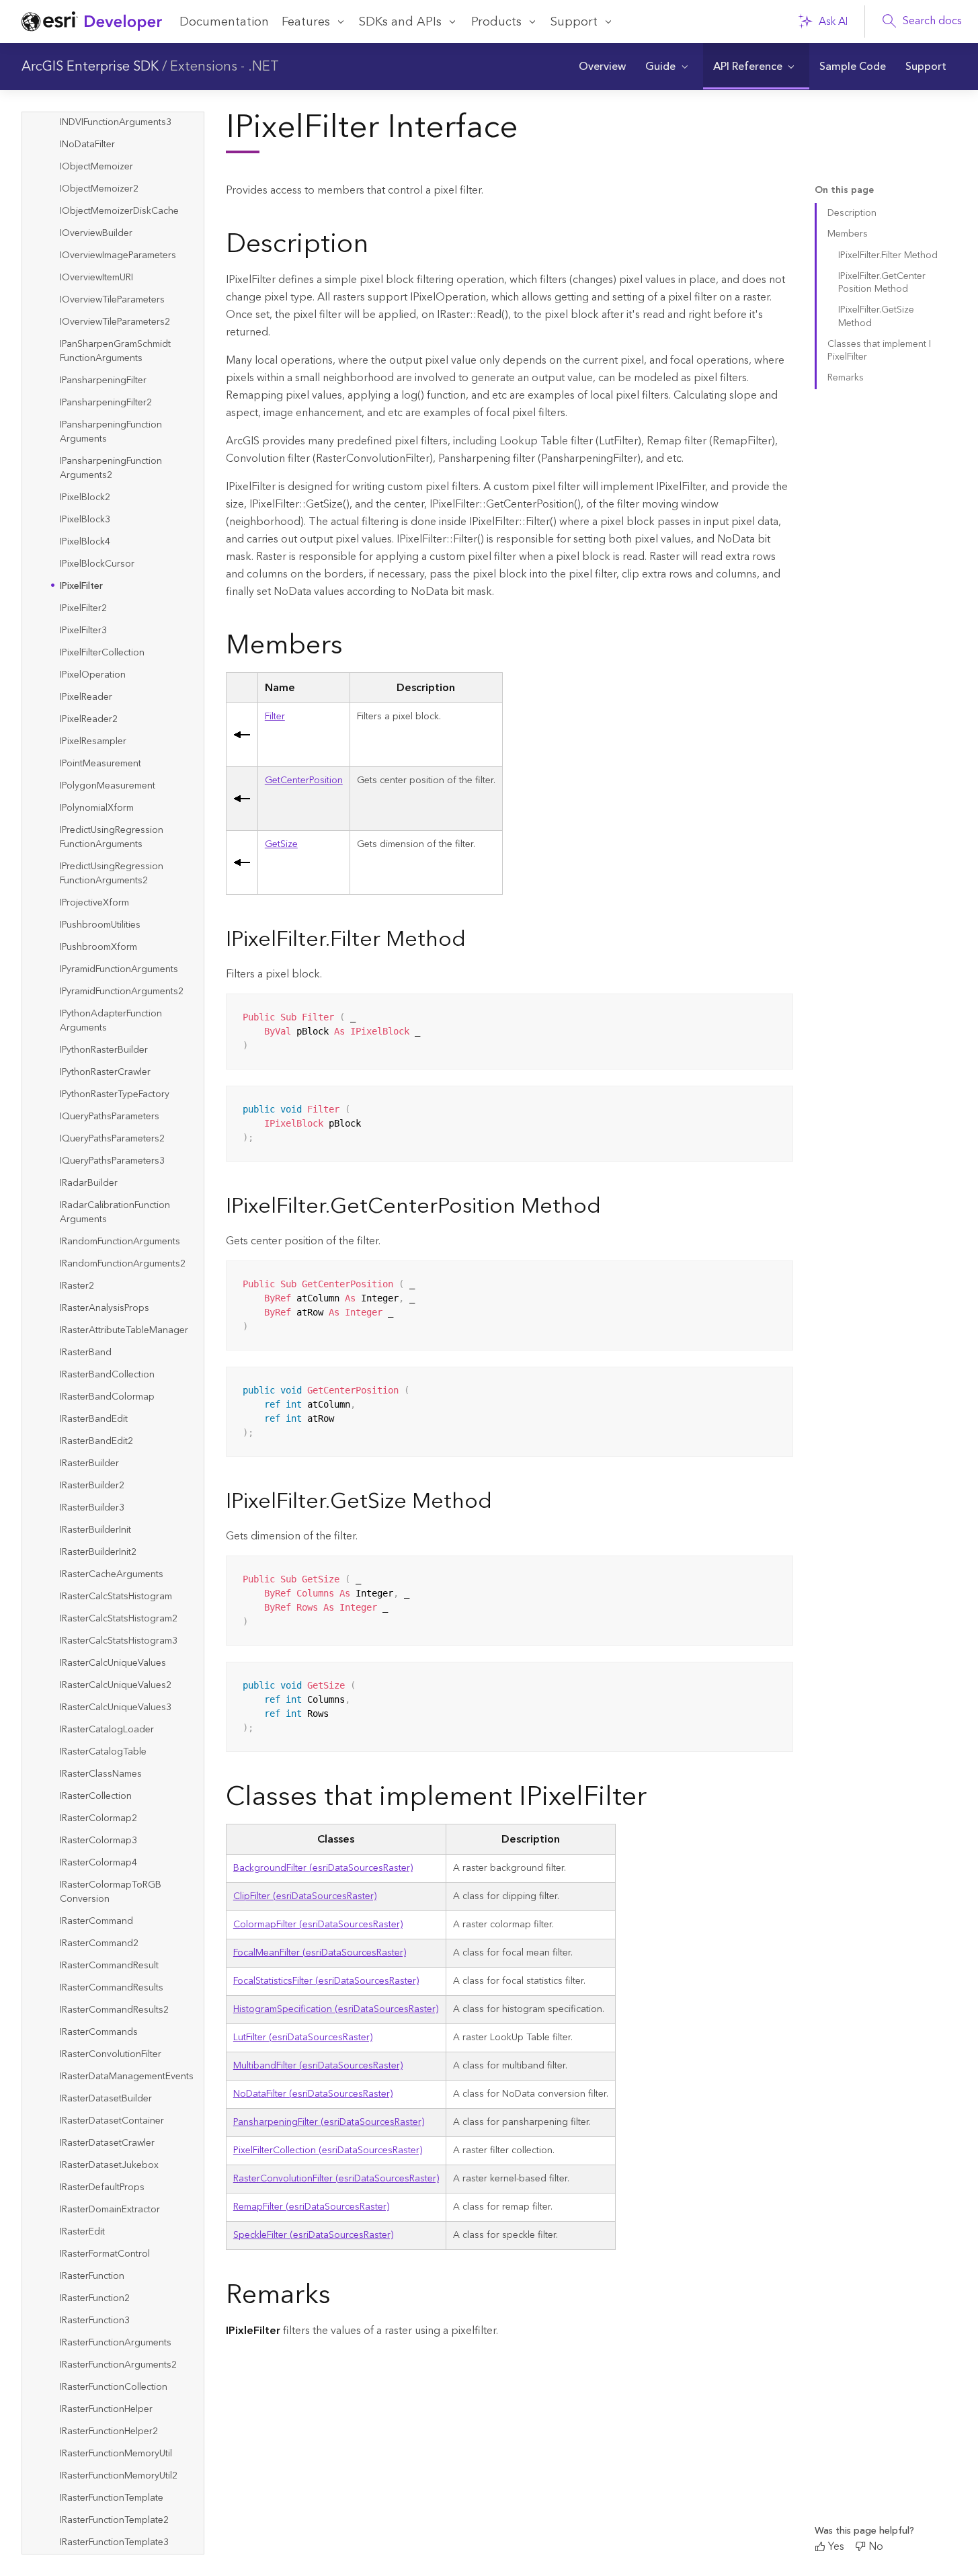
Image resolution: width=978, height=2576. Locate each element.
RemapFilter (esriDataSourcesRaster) (311, 2207)
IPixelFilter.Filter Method (888, 255)
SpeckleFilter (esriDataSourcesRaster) (313, 2235)
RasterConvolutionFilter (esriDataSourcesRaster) (336, 2179)
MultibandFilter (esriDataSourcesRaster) (318, 2066)
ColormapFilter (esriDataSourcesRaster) (318, 1925)
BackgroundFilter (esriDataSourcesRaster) (323, 1868)
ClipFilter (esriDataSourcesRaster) (305, 1896)
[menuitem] (602, 67)
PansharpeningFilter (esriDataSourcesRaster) (329, 2122)
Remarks (846, 378)
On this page (844, 191)
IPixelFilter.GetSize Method (876, 316)
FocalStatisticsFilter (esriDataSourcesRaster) (326, 1981)
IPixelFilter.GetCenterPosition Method (882, 283)
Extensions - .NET (225, 67)
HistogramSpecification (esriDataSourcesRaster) (336, 2009)
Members (848, 234)
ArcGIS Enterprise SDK (90, 67)
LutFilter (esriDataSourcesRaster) (303, 2038)
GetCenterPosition (304, 780)
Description (852, 213)
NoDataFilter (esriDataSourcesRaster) (313, 2094)
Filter (275, 717)
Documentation (224, 22)
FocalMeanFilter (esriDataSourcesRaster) (320, 1953)
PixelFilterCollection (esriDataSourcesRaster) (328, 2150)
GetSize (281, 844)
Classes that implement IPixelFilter (879, 351)
